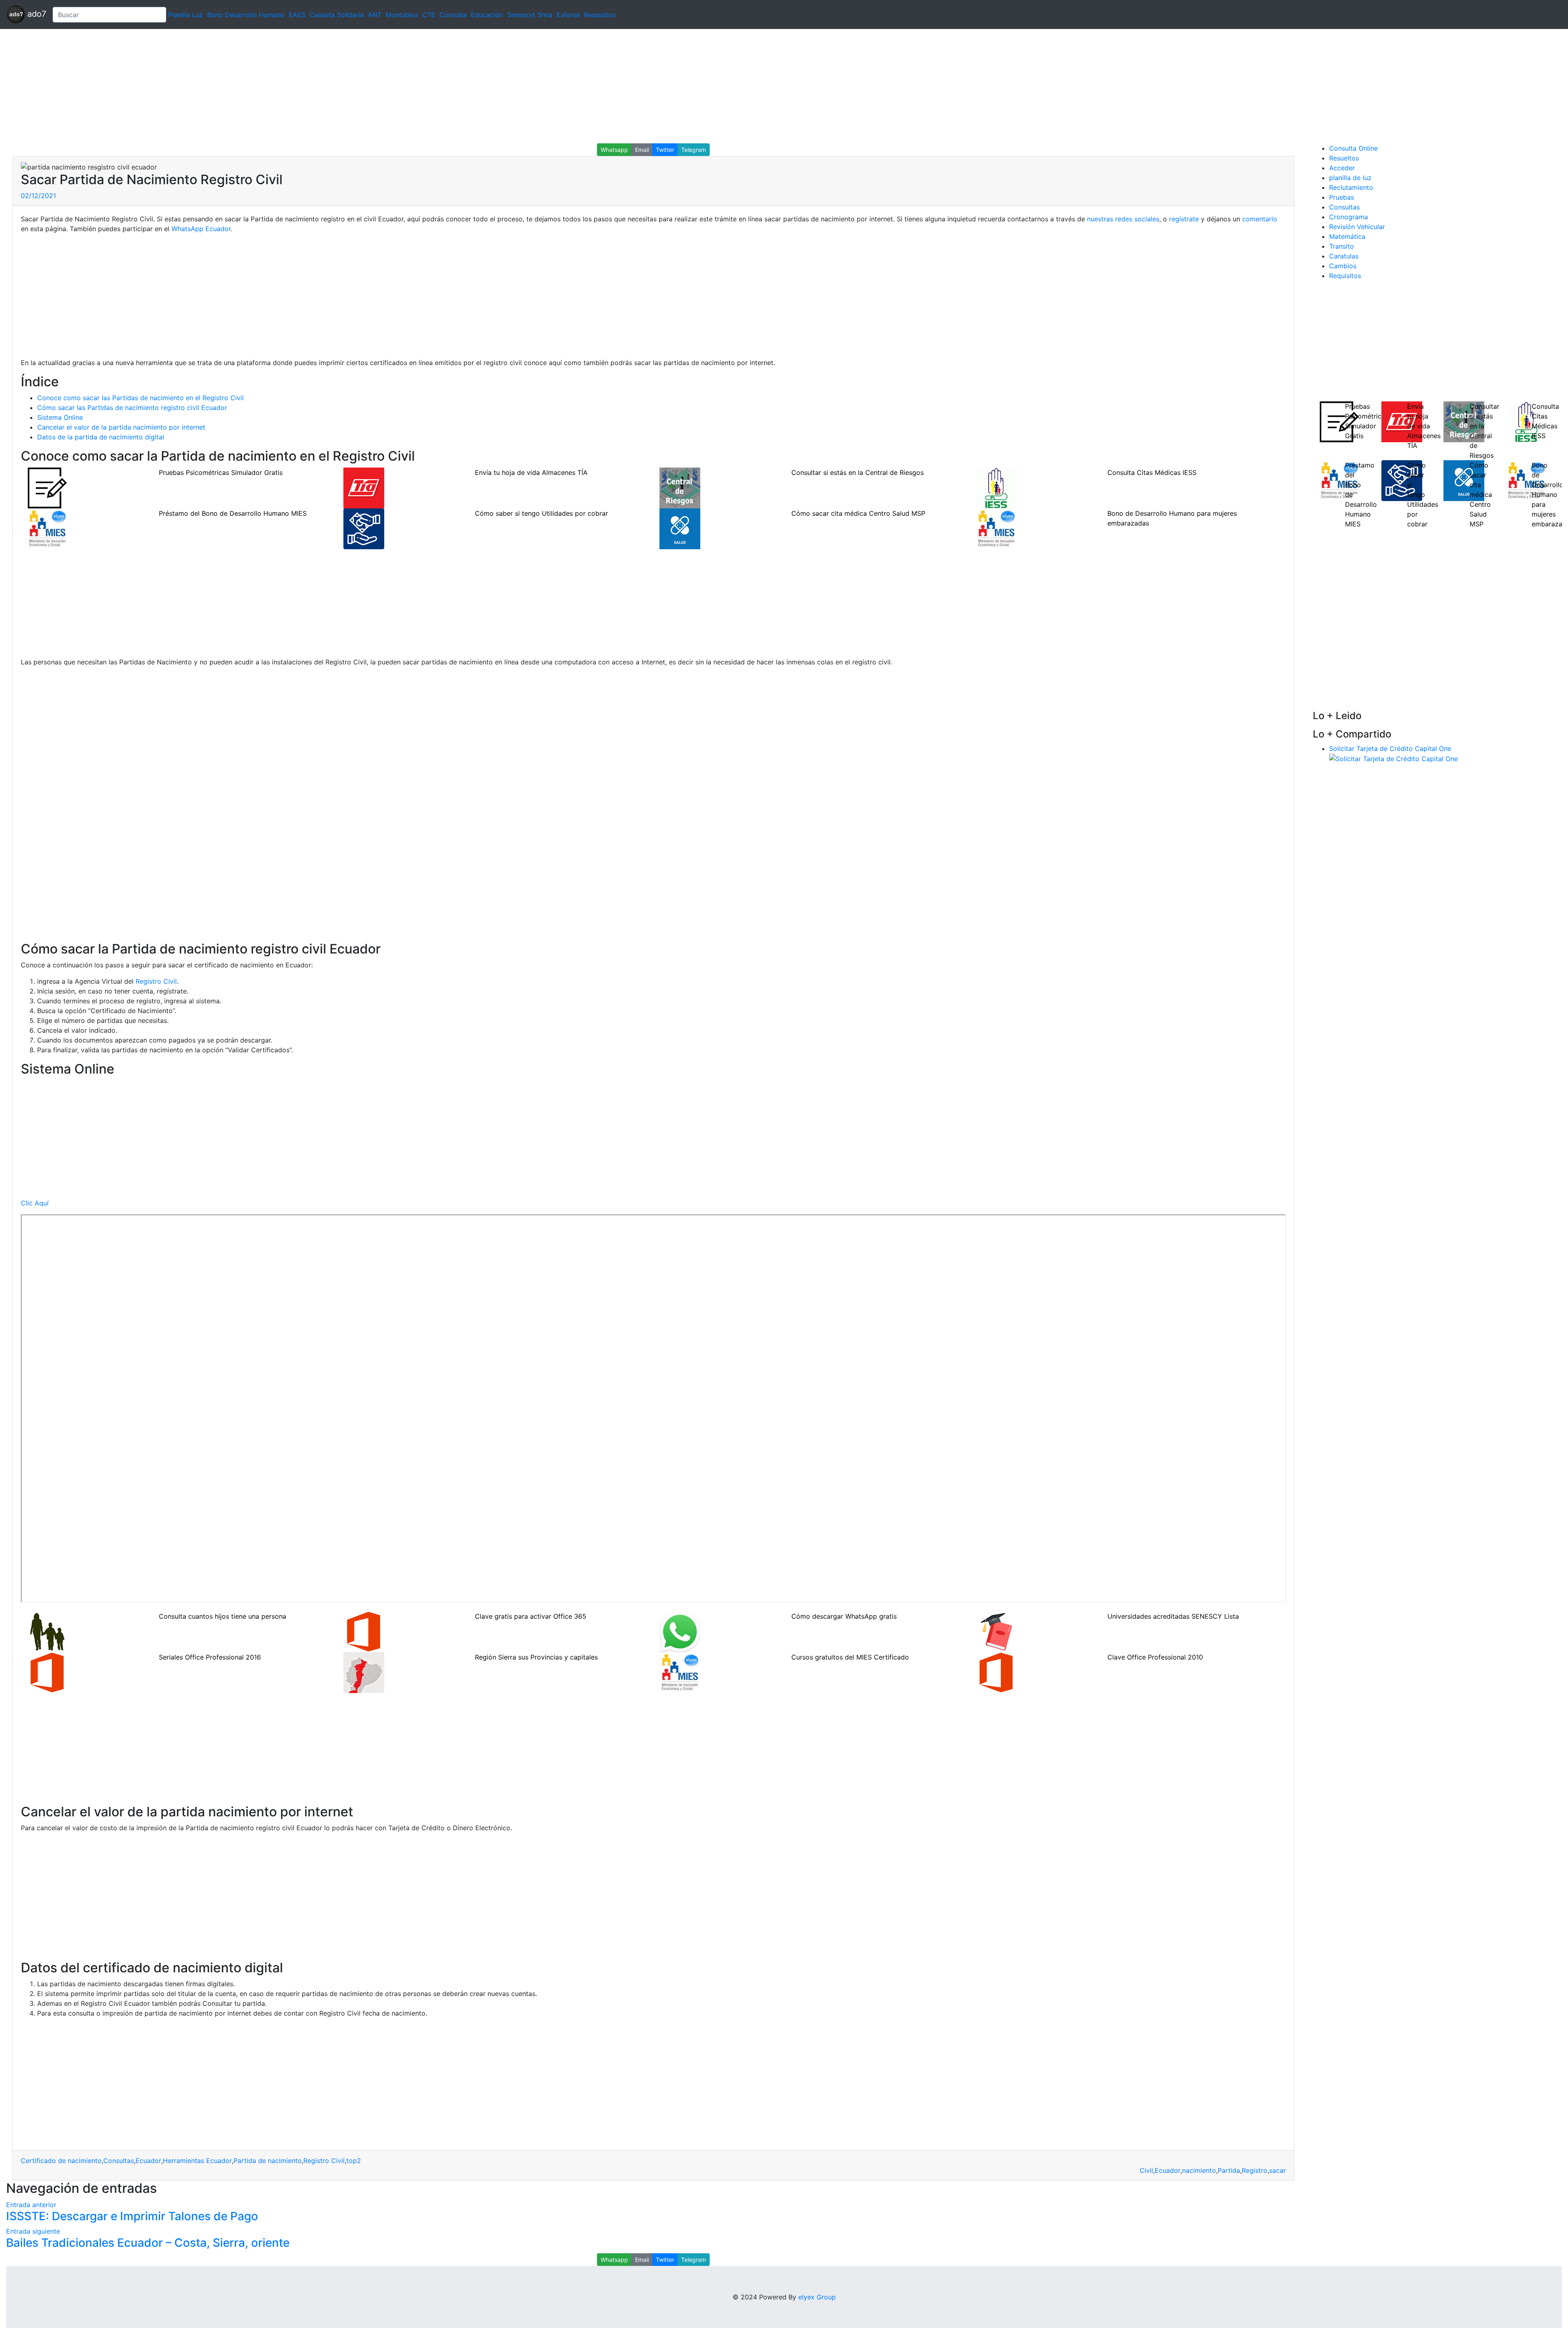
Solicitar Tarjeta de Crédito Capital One (1390, 749)
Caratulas (1344, 256)
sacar (1277, 2170)
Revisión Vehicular (1357, 227)
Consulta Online (1353, 148)
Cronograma (1349, 217)
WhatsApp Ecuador (201, 229)
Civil (1146, 2170)
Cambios (1343, 266)
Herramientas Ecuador (197, 2161)
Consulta (453, 15)
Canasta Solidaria (337, 15)
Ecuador (148, 2161)
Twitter (665, 150)
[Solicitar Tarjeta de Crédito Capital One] (1393, 758)
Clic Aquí (35, 1203)
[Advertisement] (245, 86)
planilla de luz (1350, 178)
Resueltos (1344, 158)
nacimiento (1199, 2170)
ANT (375, 15)
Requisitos (600, 15)
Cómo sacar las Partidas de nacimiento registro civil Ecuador (132, 408)
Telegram (694, 150)
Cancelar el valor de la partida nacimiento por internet (121, 427)
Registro (1255, 2170)
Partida (1229, 2170)
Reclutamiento (1351, 187)
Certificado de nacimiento (61, 2161)
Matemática (1347, 236)
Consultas (119, 2161)
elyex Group (817, 2297)
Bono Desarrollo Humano (246, 15)
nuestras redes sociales (1123, 219)
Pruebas (1342, 197)
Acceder (1342, 168)
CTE (429, 15)
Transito (1342, 246)
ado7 (36, 14)
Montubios (402, 15)
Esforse (568, 15)
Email (642, 150)
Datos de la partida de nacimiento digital (101, 437)
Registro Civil (156, 981)
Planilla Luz (186, 15)
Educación (487, 15)
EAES (297, 15)
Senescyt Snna (530, 15)
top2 (354, 2161)
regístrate (1184, 219)
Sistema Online (60, 417)
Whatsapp (614, 150)
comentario (1260, 219)
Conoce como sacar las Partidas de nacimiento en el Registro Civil (140, 398)
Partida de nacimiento (268, 2161)
